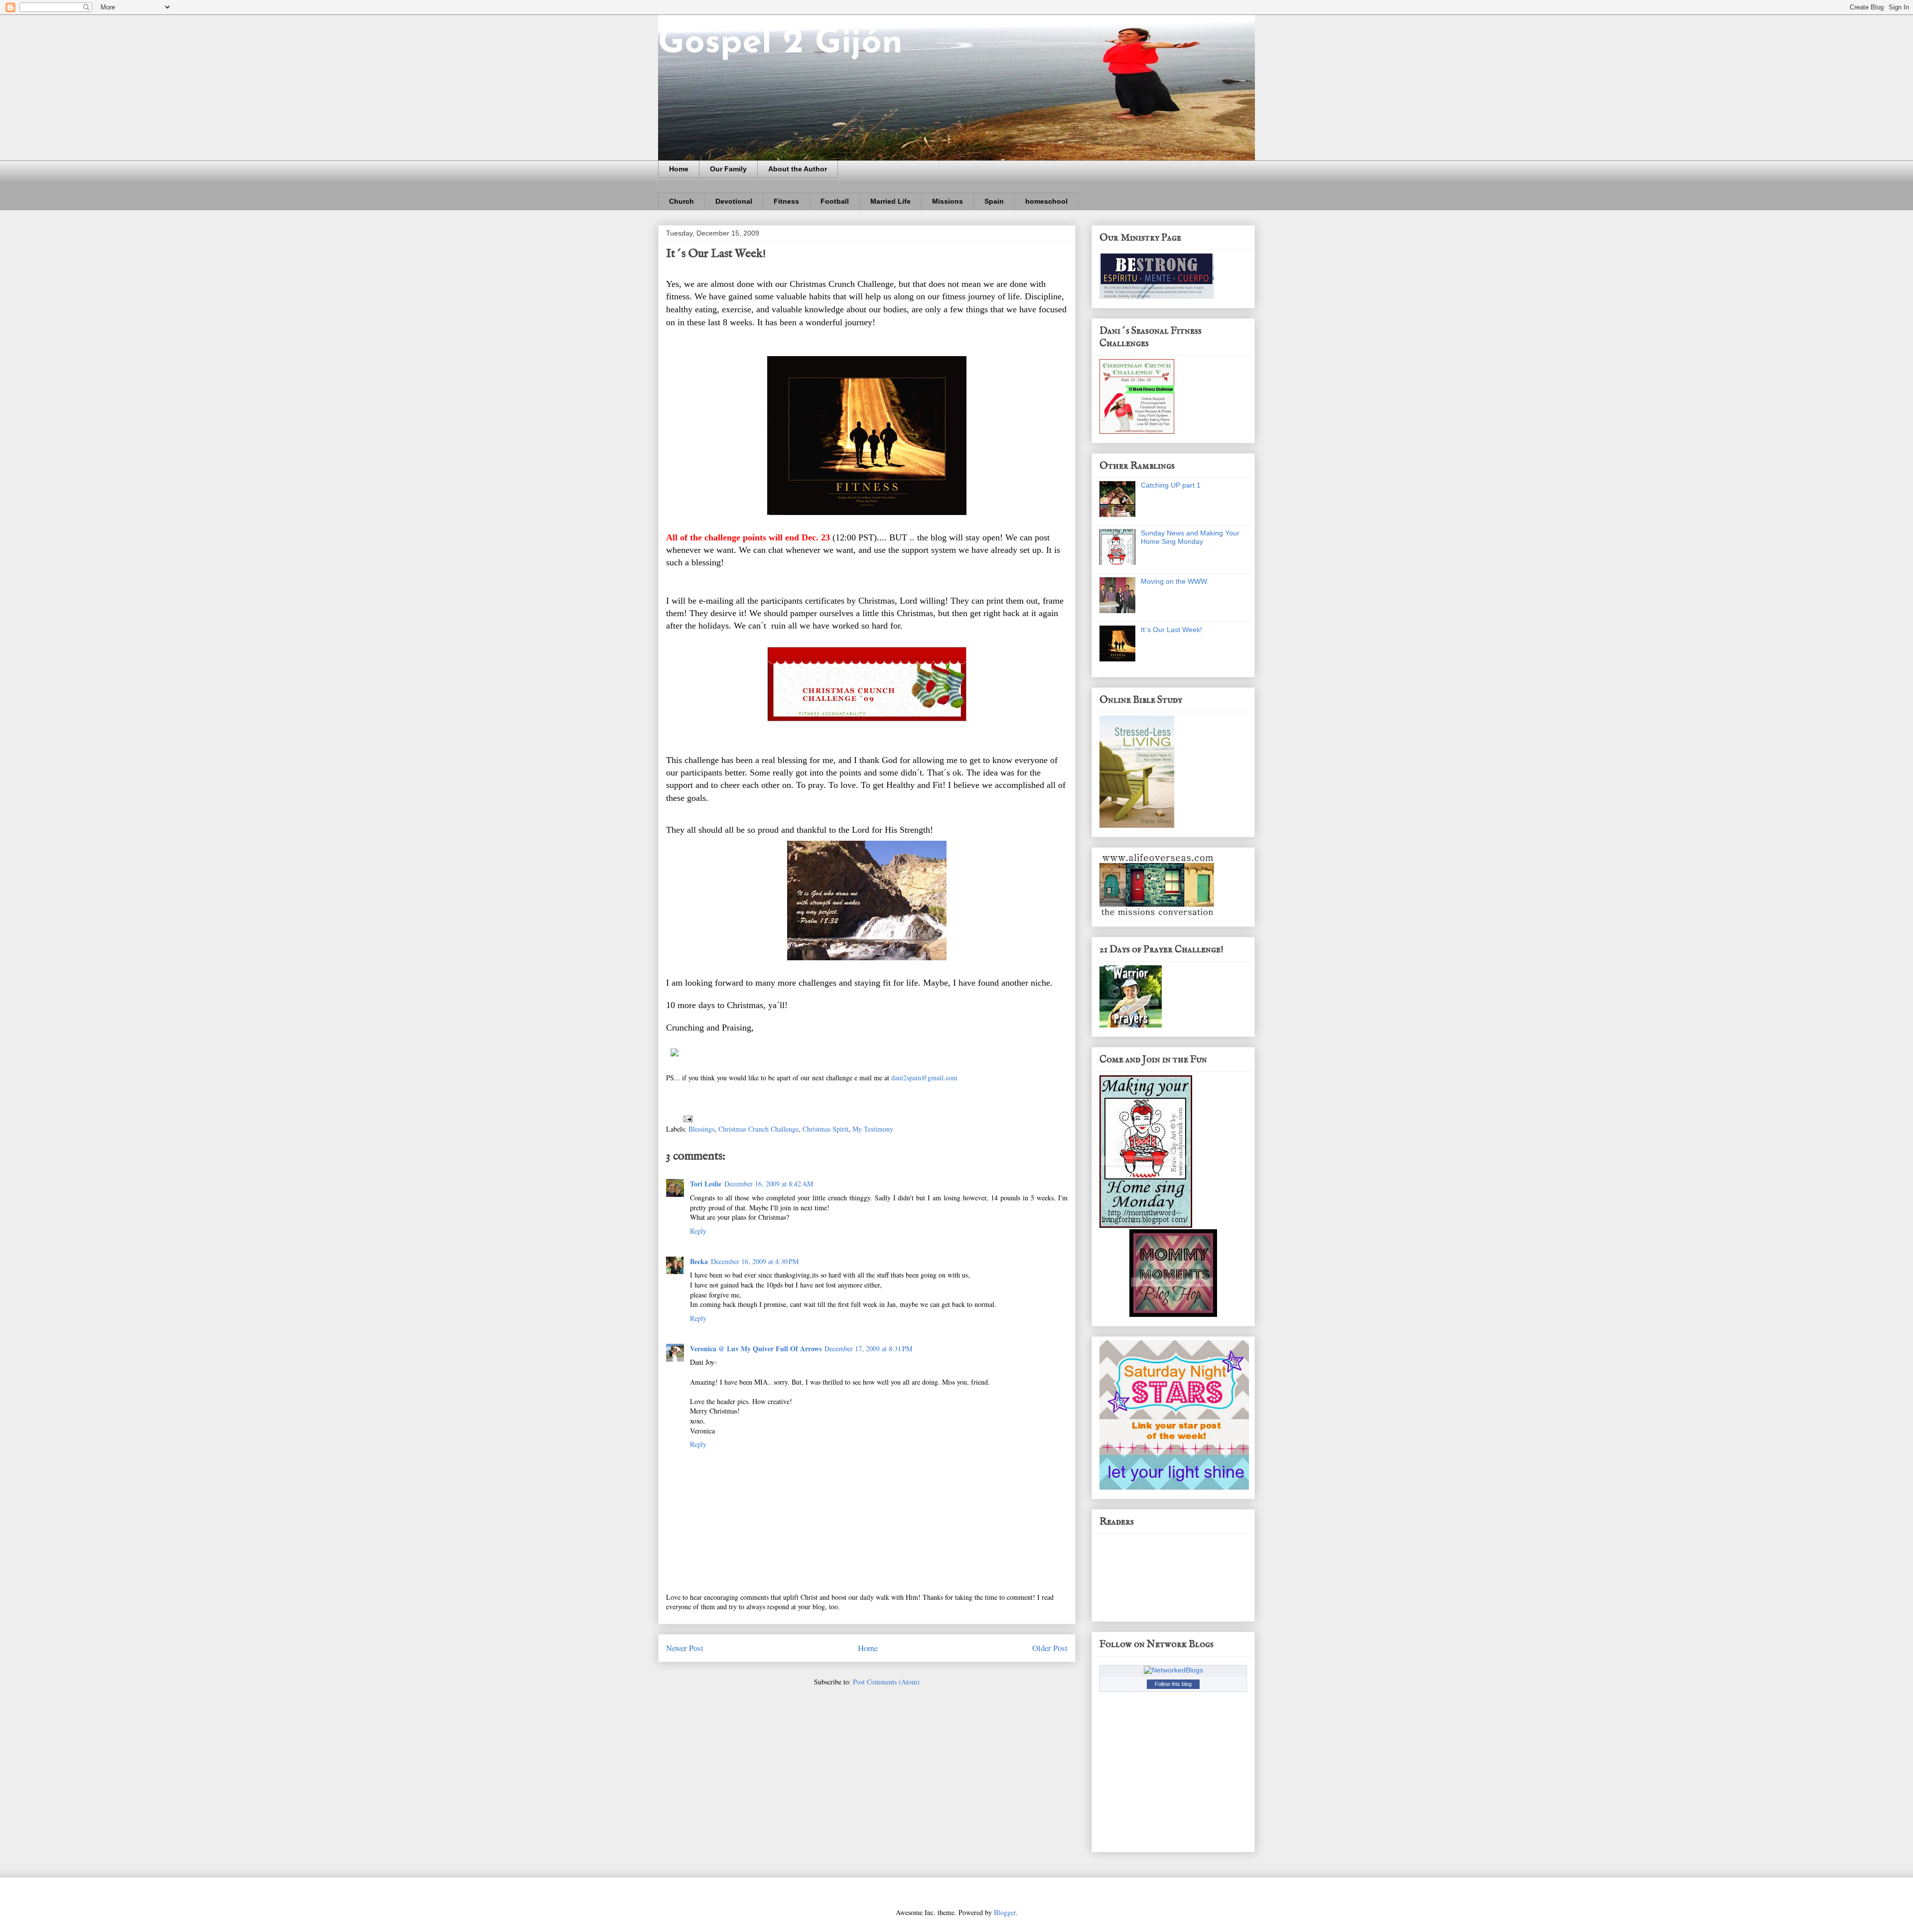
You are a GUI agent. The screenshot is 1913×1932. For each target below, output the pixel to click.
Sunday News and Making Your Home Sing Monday (1190, 537)
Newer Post (685, 1648)
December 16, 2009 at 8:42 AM (769, 1184)
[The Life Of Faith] (1173, 1314)
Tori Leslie (706, 1184)
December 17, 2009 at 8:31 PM (868, 1349)
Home (679, 169)
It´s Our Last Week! (1171, 630)
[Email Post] (687, 1118)
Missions (948, 201)
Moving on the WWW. (1175, 581)
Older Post (1050, 1648)
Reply (698, 1231)
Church (682, 201)
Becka (699, 1261)
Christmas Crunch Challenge (758, 1129)
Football (835, 201)
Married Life (890, 201)
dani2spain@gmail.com (924, 1078)
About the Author (798, 169)
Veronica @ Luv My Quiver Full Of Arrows (756, 1349)
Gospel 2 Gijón (780, 44)
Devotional (734, 201)
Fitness (786, 201)
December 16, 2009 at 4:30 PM (755, 1261)
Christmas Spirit (825, 1129)
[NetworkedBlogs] (1173, 1670)
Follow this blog (1173, 1684)
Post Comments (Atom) (886, 1682)
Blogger (1005, 1912)
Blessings (701, 1129)
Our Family (728, 169)
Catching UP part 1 (1171, 485)
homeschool (1046, 201)
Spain (994, 201)
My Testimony (873, 1129)
